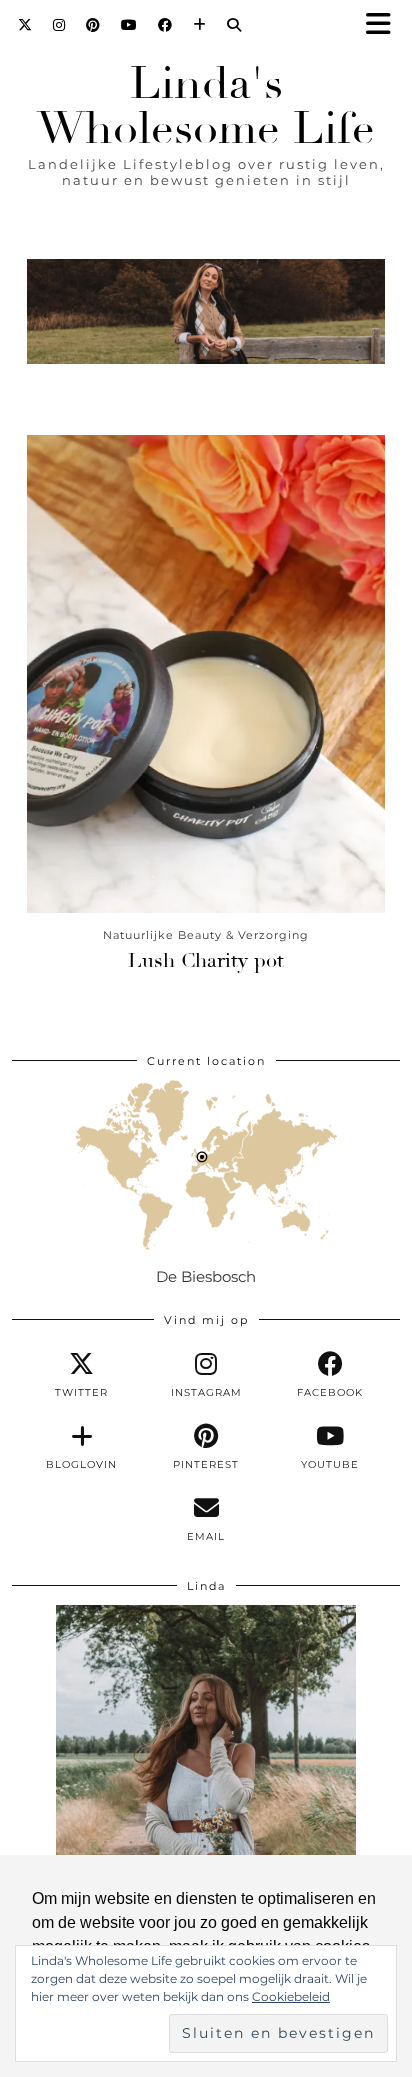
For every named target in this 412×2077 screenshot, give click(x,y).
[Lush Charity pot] (206, 673)
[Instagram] (59, 25)
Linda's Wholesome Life (206, 106)
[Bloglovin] (200, 25)
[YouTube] (129, 25)
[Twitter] (25, 25)
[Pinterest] (93, 25)
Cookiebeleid (291, 1996)
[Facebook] (165, 25)
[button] (385, 25)
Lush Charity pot (206, 960)
